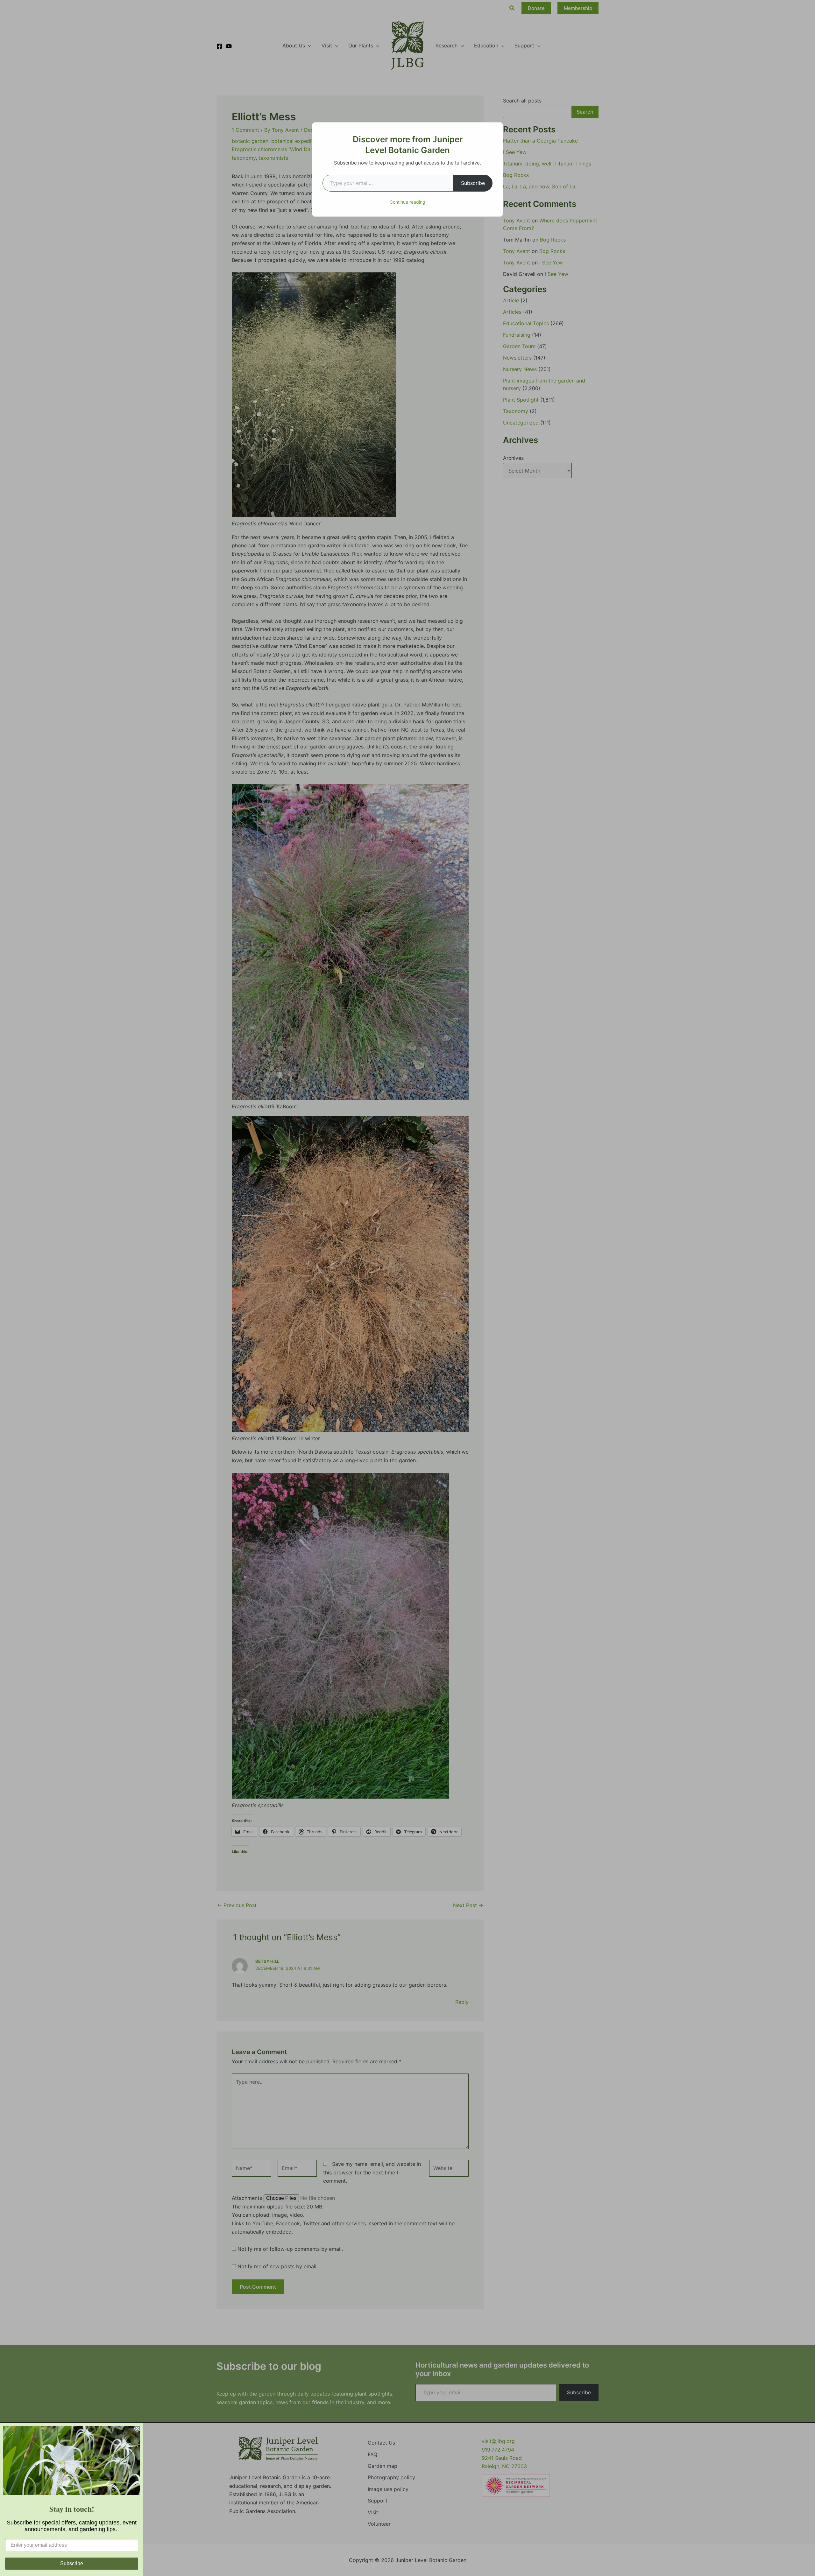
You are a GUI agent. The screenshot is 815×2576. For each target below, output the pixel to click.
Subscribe (473, 183)
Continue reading (407, 202)
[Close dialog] (138, 2428)
